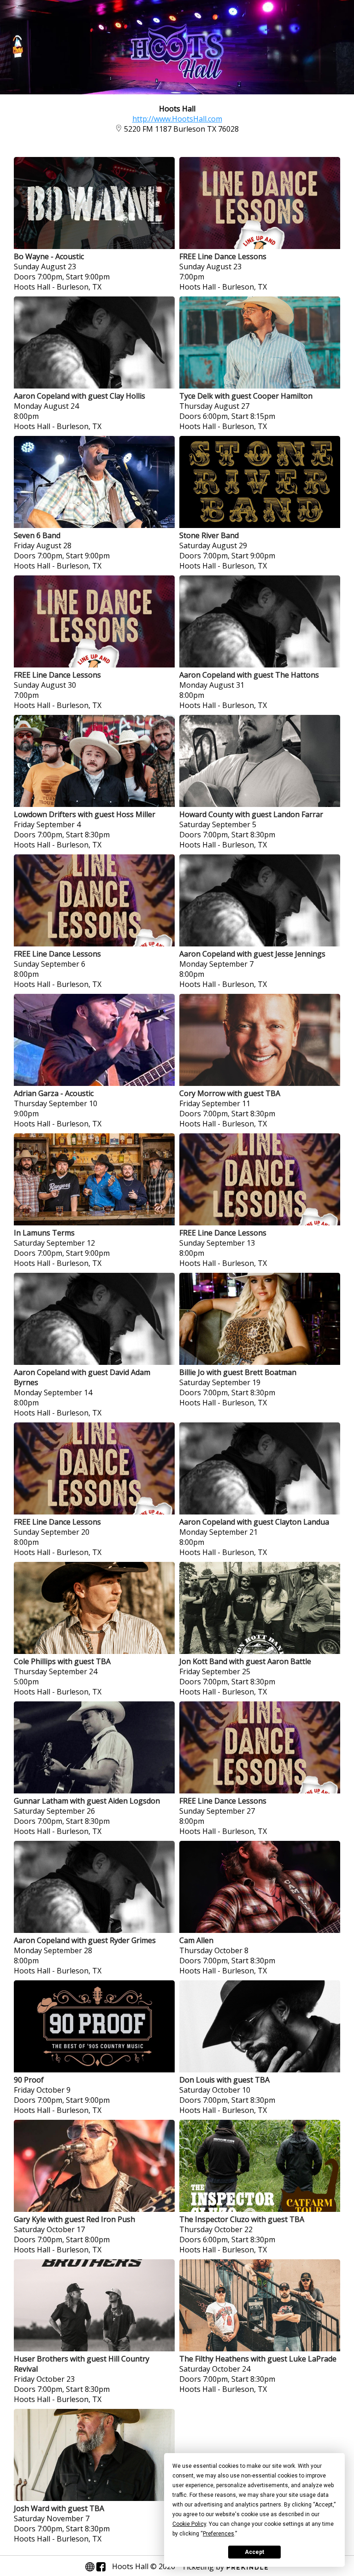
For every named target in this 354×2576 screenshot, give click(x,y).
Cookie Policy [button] (189, 2524)
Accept (254, 2552)
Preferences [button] (218, 2534)
